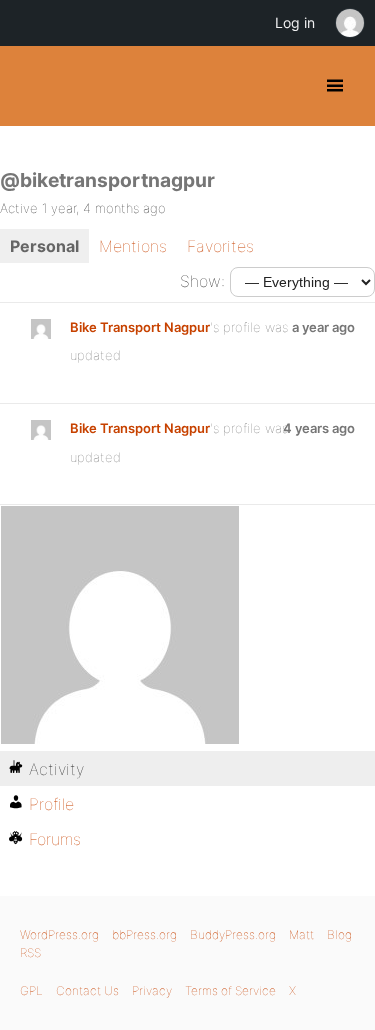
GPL (31, 990)
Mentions (133, 246)
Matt (301, 934)
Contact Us (87, 990)
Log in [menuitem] (295, 22)
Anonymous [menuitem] (349, 23)
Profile (51, 804)
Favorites (220, 246)
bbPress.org (144, 934)
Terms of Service (230, 990)
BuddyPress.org (32, 86)
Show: (202, 281)
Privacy (152, 990)
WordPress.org (59, 934)
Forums (55, 839)
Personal (44, 246)
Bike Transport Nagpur (140, 327)
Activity (56, 769)
